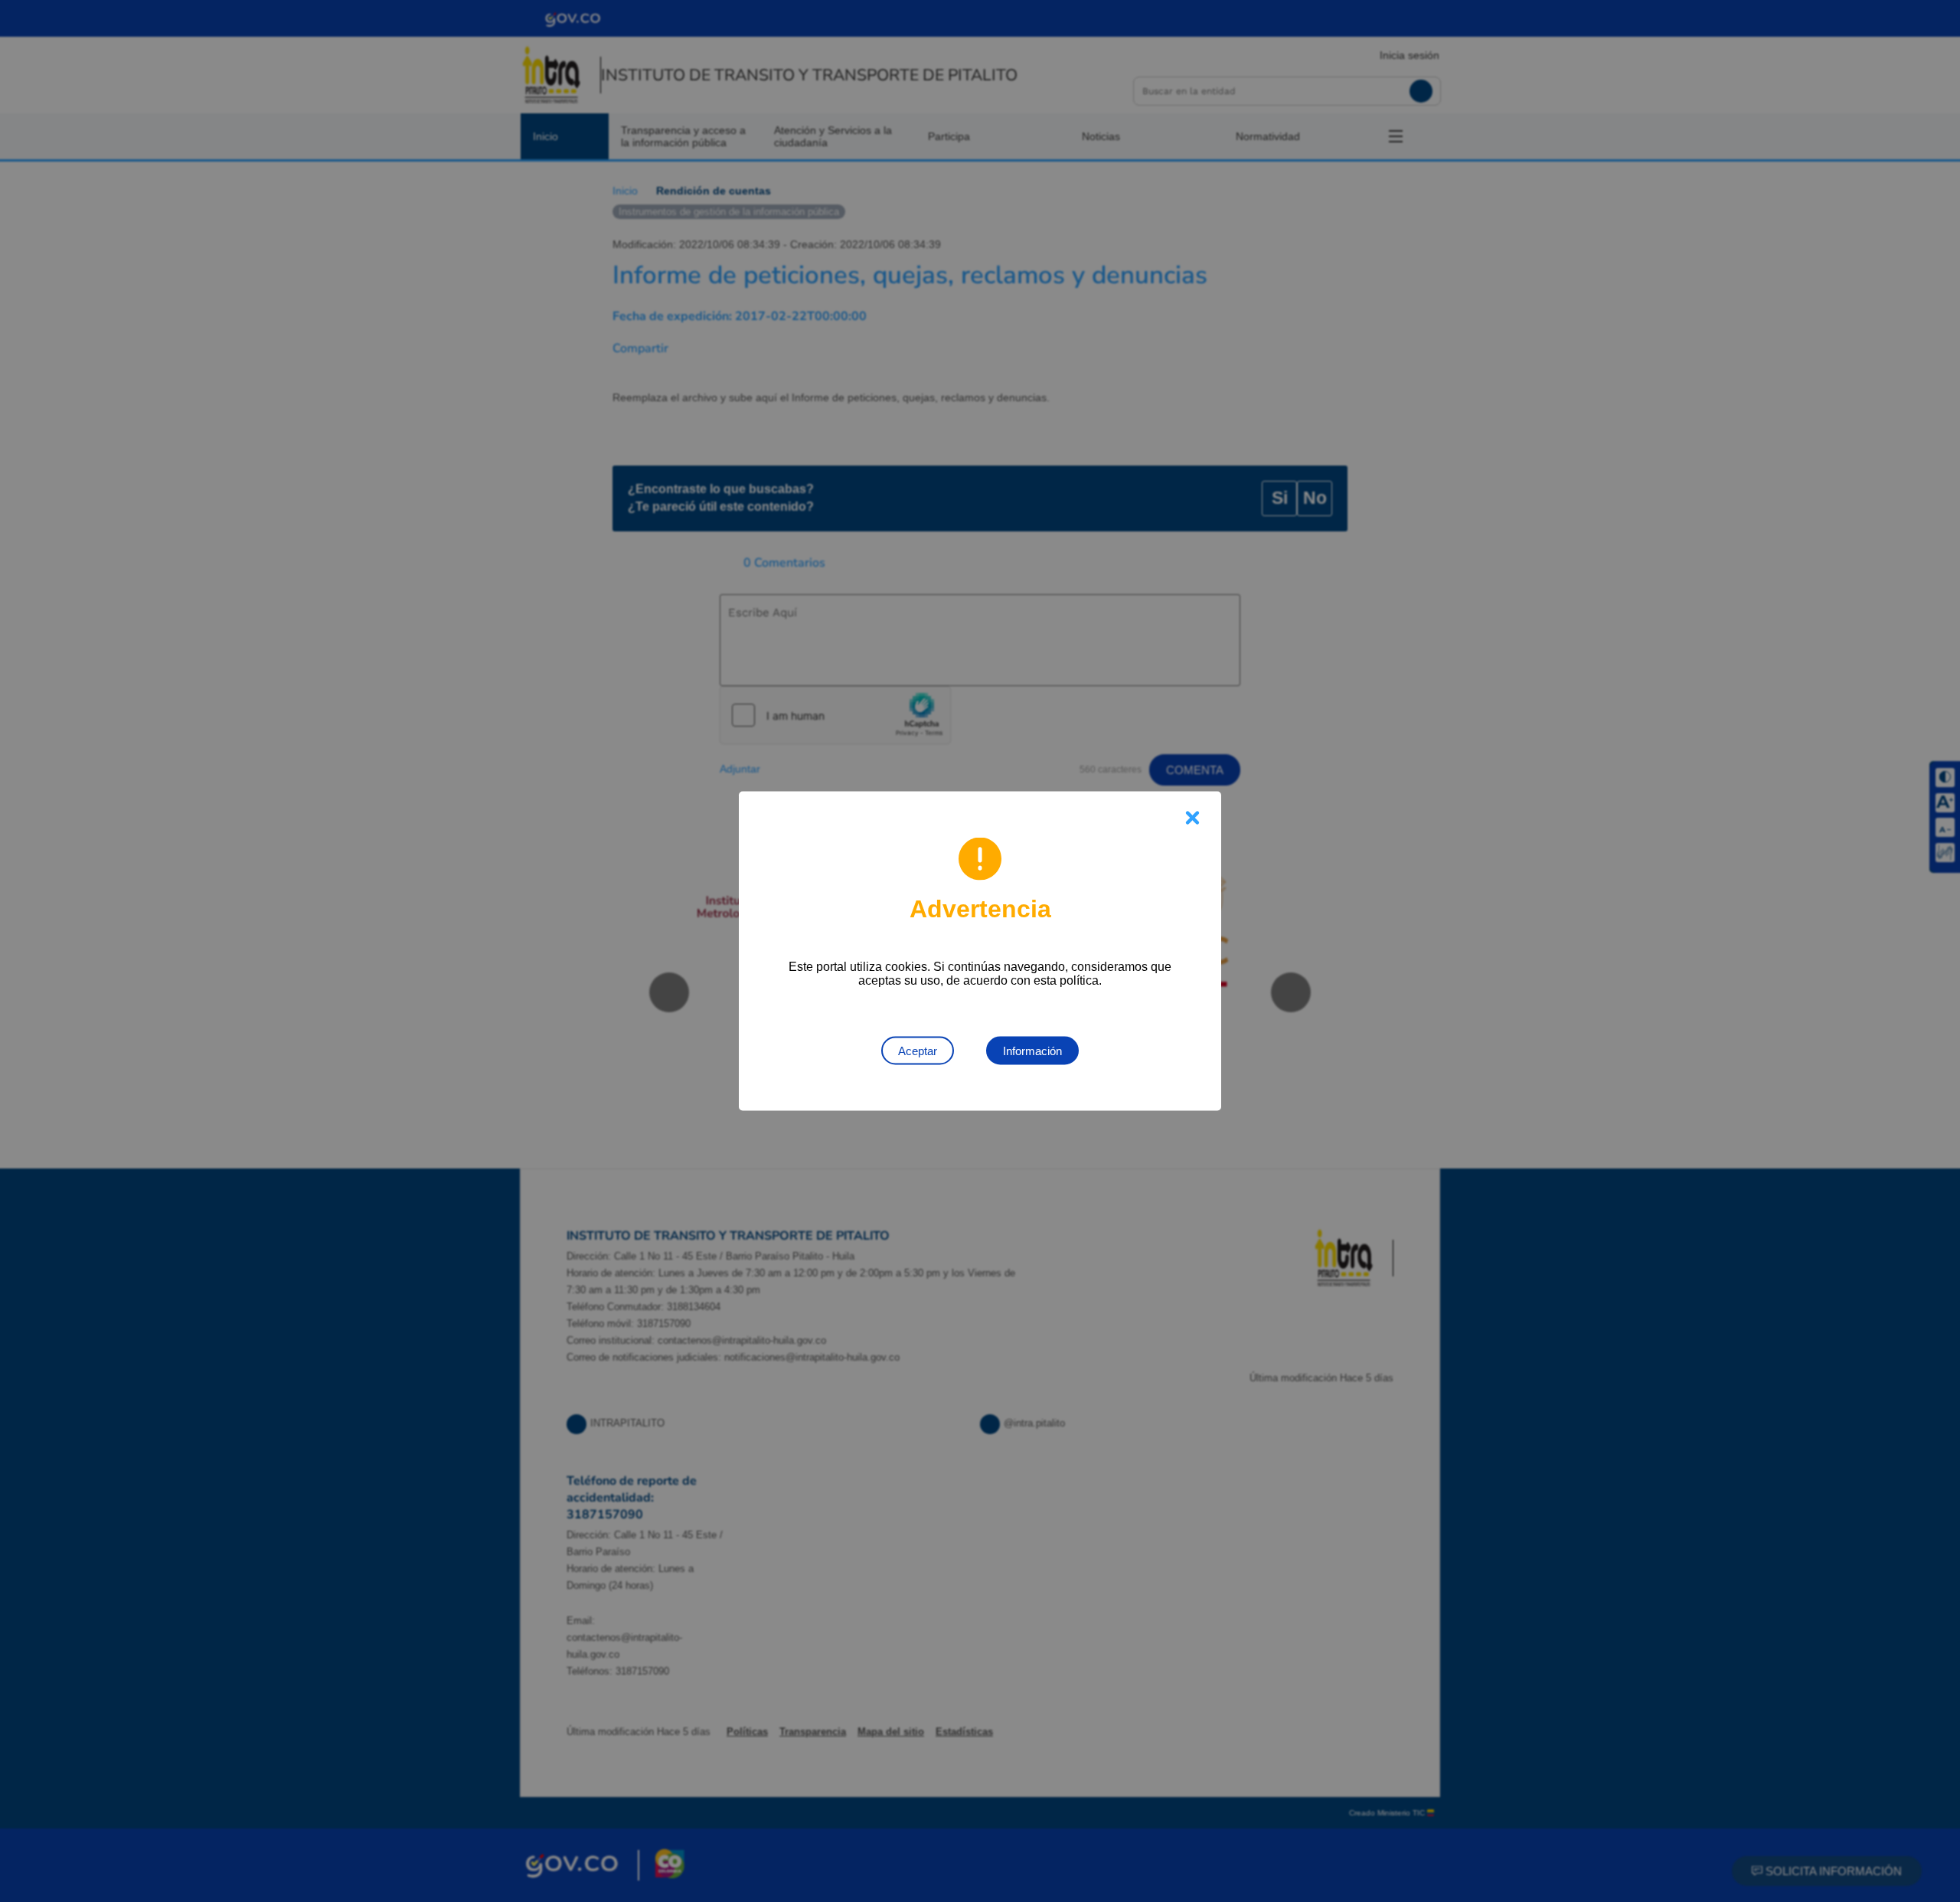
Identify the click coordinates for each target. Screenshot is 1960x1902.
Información (1032, 1051)
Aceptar (918, 1051)
